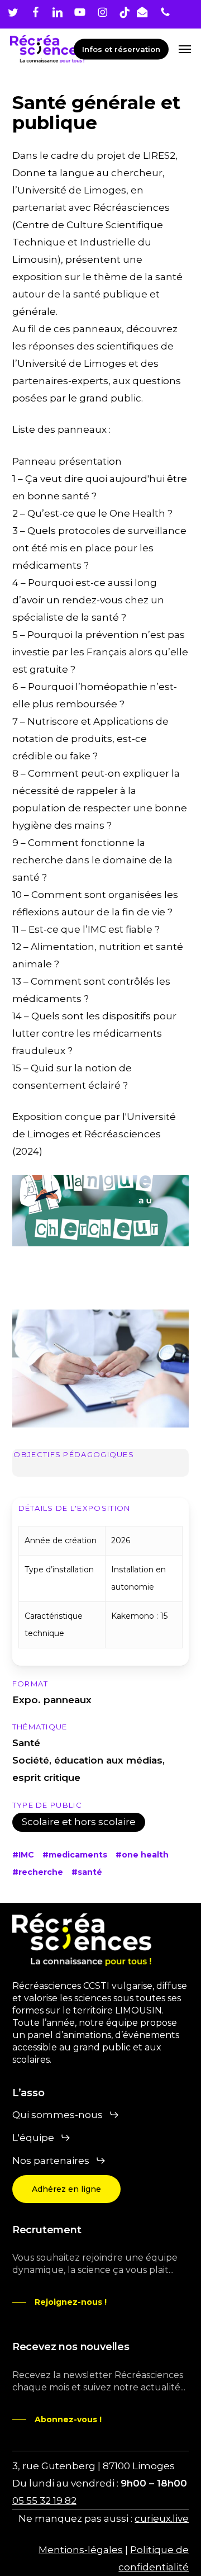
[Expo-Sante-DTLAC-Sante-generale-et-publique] (101, 1234)
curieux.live (162, 2518)
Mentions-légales (81, 2550)
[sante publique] (101, 1369)
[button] (185, 49)
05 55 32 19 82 (44, 2501)
